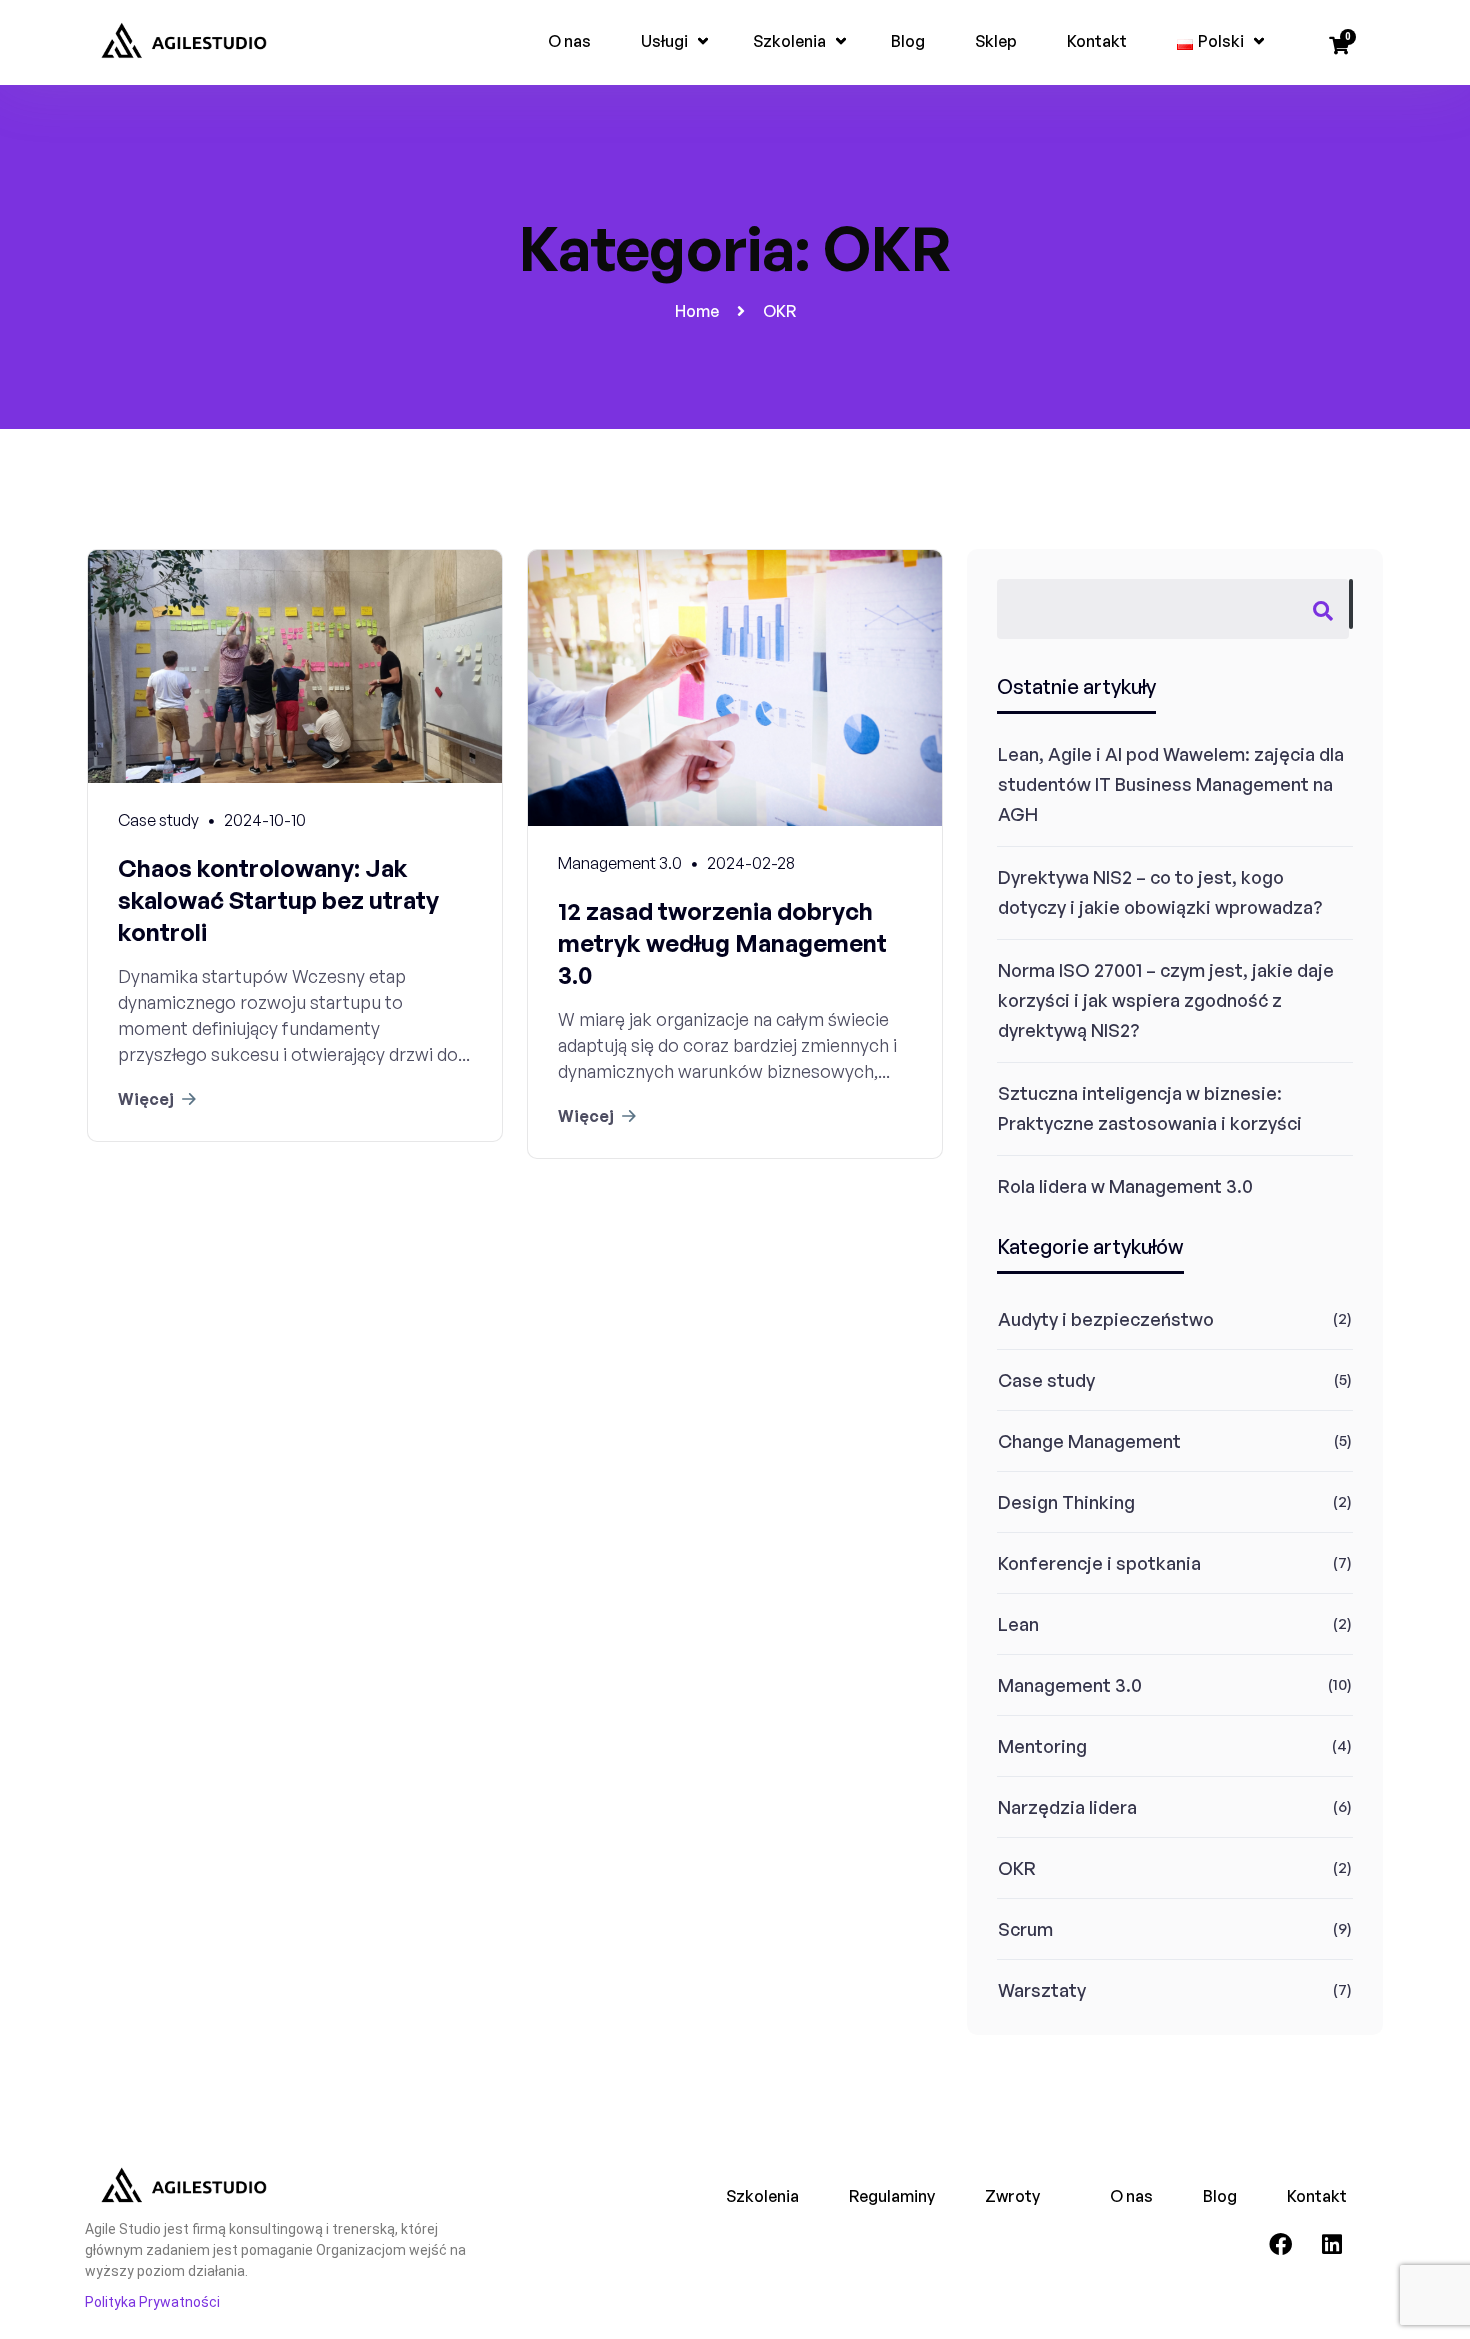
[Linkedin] (1332, 2245)
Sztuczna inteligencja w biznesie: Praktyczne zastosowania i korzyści (1150, 1108)
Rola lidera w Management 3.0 (1125, 1186)
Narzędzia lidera (1067, 1807)
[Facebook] (1281, 2245)
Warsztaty (1042, 1990)
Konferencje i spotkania (1099, 1563)
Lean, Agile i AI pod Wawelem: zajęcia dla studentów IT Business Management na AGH (1171, 784)
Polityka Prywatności (152, 2302)
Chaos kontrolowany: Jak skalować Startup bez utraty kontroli (278, 900)
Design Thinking (1066, 1502)
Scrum (1025, 1929)
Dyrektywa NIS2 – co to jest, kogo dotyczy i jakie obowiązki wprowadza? (1160, 892)
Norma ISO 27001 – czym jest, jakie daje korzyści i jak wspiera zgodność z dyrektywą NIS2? (1166, 1000)
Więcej (146, 1099)
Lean (1018, 1624)
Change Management (1089, 1441)
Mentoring (1042, 1746)
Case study (1046, 1380)
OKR (1017, 1868)
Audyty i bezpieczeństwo (1106, 1319)
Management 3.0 (1070, 1685)
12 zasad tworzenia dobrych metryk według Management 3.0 (722, 943)
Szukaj (1351, 604)
